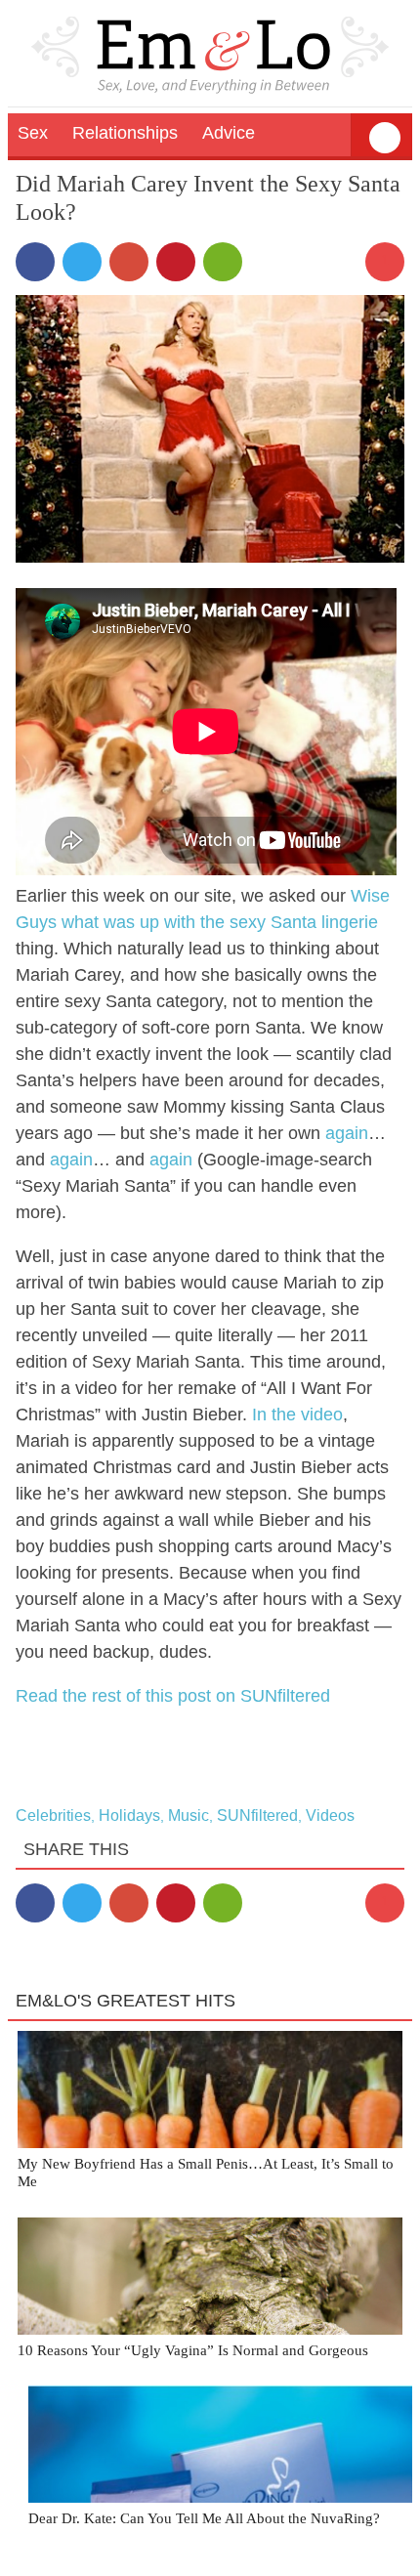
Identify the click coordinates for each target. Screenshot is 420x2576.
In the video (297, 1415)
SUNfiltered (257, 1816)
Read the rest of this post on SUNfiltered (173, 1696)
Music (189, 1816)
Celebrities (53, 1816)
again (347, 1133)
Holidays (129, 1816)
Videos (330, 1816)
